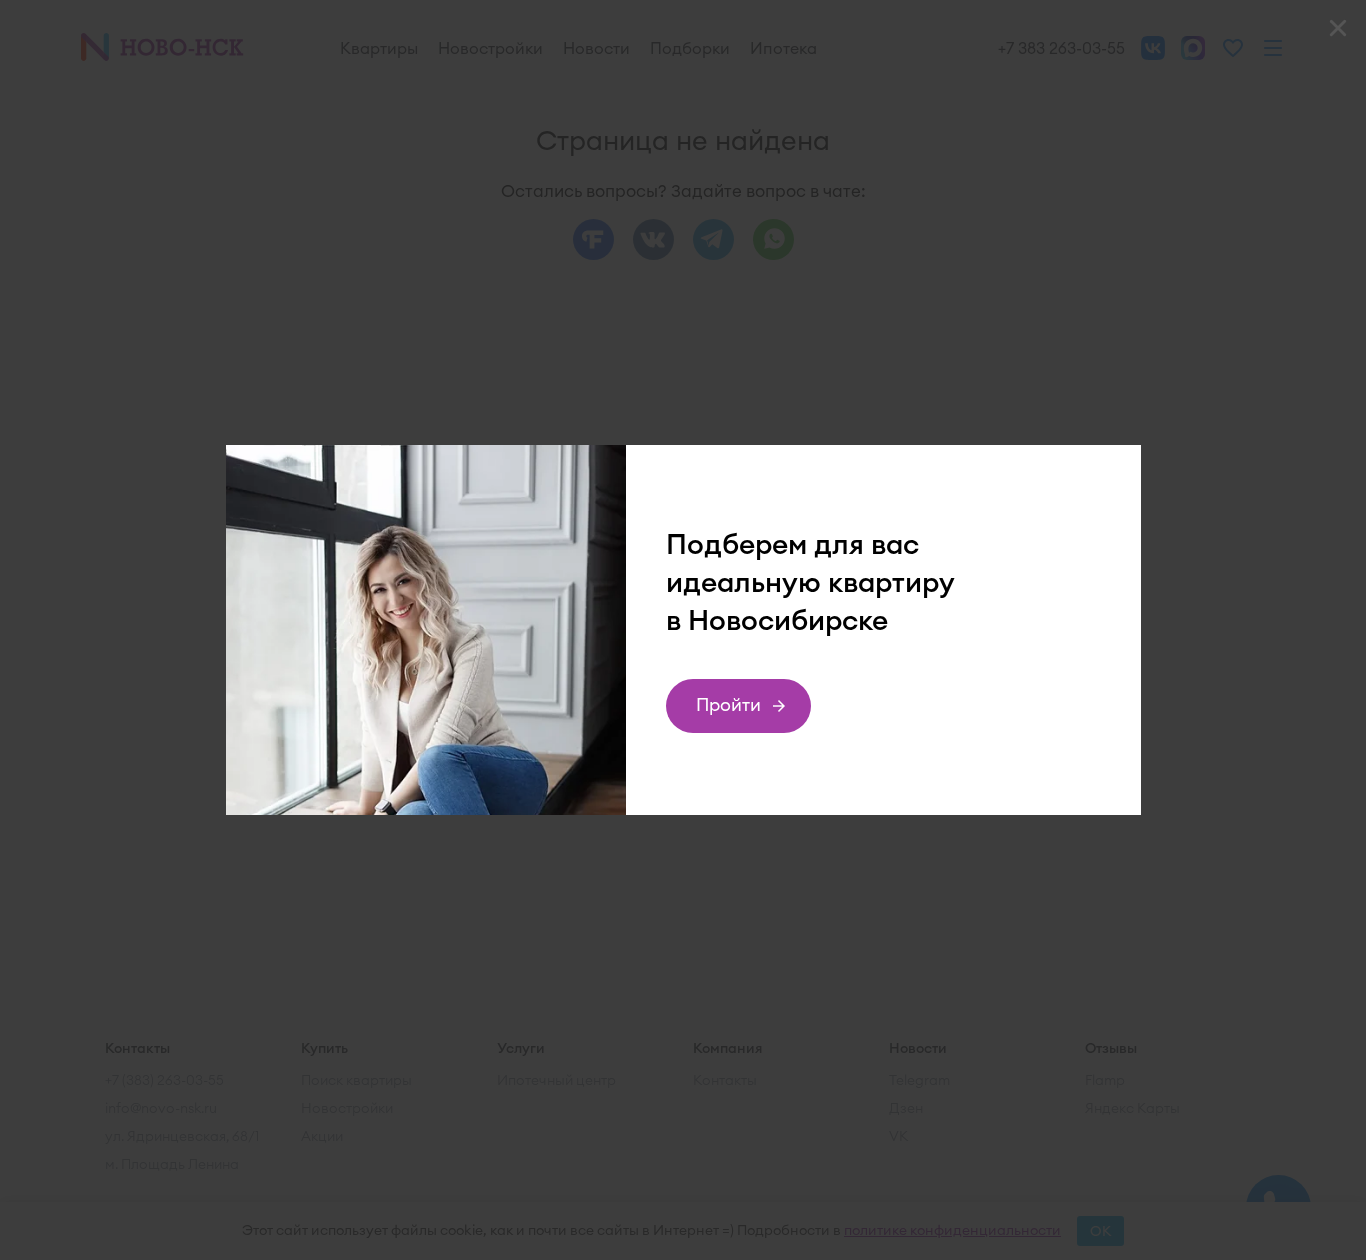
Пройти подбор (729, 713)
